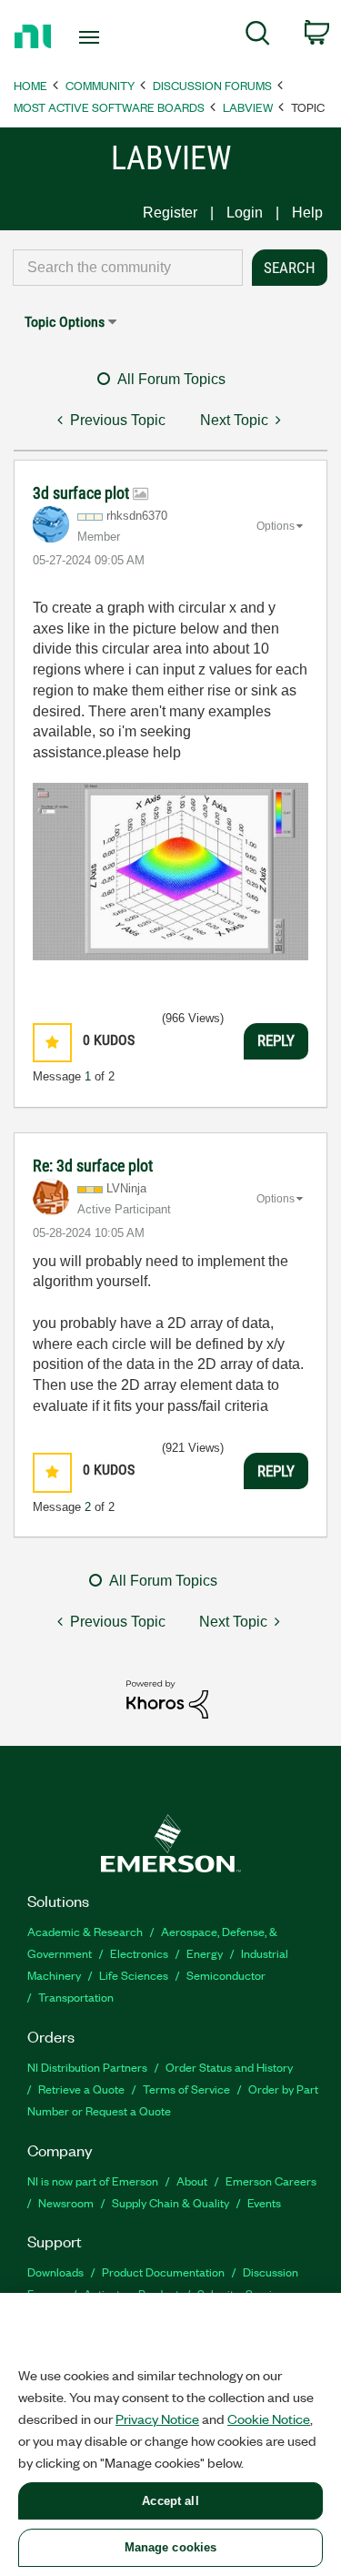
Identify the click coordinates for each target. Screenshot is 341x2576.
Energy (205, 1953)
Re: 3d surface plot (93, 1166)
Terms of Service (186, 2089)
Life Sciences (134, 1975)
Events (264, 2202)
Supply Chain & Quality (170, 2202)
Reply (276, 1040)
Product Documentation (163, 2272)
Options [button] (276, 526)
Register (170, 213)
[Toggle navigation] (91, 37)
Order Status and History (229, 2067)
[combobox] (128, 268)
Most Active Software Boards (109, 107)
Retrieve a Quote (81, 2089)
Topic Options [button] (65, 322)
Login (245, 213)
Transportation (76, 1997)
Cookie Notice (269, 2419)
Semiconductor (226, 1975)
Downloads (55, 2272)
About (192, 2180)
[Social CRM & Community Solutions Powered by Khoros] (167, 1698)
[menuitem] (258, 36)
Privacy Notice (157, 2419)
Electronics (139, 1953)
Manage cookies (171, 2547)
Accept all (170, 2501)
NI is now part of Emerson (93, 2180)
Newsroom (66, 2202)
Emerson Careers (271, 2180)
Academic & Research (85, 1931)
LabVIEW (248, 107)
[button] (52, 1043)
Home (30, 85)
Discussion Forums (212, 85)
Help (307, 213)
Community (100, 85)
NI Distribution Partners (87, 2067)
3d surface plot (83, 493)
